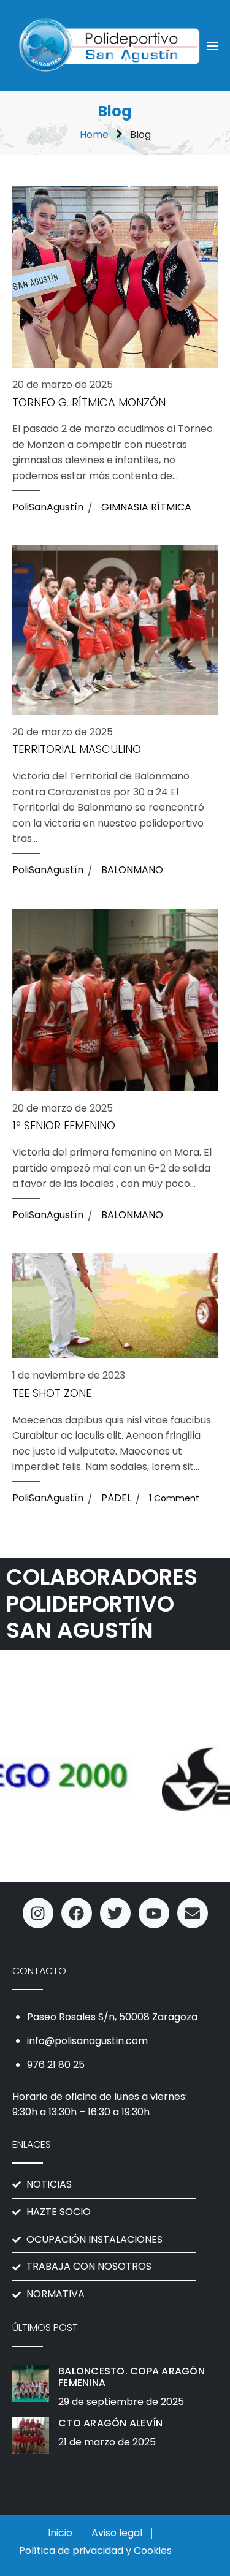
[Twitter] (115, 1913)
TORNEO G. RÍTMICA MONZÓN (89, 403)
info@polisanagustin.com (87, 2041)
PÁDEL (116, 1498)
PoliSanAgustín (48, 507)
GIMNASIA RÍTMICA (146, 507)
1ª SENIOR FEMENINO (64, 1126)
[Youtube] (154, 1913)
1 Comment (174, 1498)
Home (94, 134)
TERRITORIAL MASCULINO (77, 749)
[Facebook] (77, 1913)
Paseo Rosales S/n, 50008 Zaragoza (112, 2017)
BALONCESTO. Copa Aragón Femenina (132, 2377)
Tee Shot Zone (52, 1393)
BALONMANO (132, 870)
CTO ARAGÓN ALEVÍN (110, 2423)
